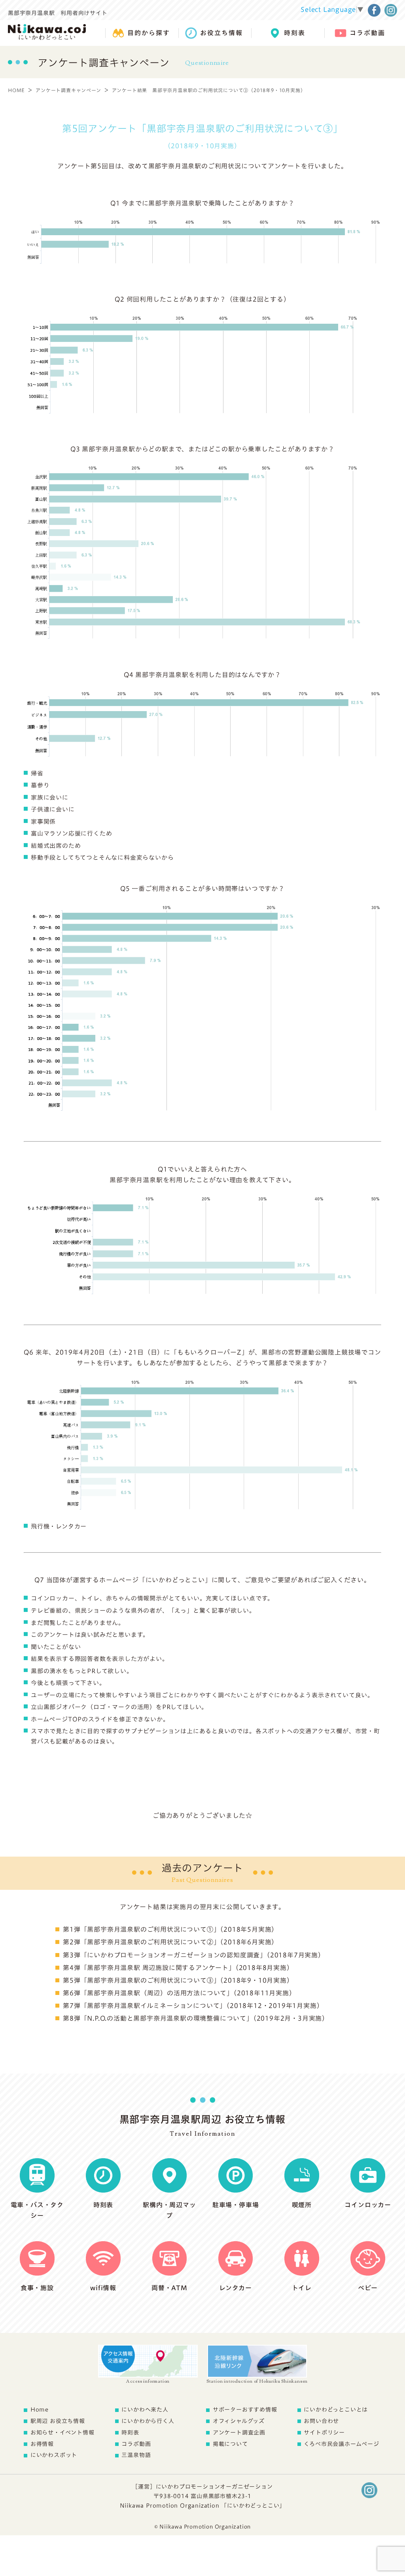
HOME (16, 90)
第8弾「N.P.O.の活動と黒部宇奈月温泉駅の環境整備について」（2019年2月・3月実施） (196, 2018)
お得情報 (42, 2444)
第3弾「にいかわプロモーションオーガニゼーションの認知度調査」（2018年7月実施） (194, 1955)
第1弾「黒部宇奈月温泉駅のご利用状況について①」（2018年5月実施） (170, 1929)
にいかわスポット (54, 2455)
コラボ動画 (136, 2444)
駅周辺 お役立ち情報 (58, 2421)
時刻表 (130, 2433)
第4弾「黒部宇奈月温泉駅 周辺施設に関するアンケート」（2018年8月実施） (178, 1968)
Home (40, 2410)
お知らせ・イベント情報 (62, 2433)
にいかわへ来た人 (145, 2410)
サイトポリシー (324, 2433)
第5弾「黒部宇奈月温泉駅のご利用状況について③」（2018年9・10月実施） (178, 1980)
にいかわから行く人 (148, 2421)
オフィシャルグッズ (239, 2421)
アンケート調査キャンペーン (68, 90)
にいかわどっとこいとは (336, 2410)
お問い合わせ (321, 2421)
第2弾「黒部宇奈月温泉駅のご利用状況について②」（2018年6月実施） (170, 1942)
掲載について (230, 2444)
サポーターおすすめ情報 (245, 2410)
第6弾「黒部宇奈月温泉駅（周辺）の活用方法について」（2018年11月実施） (179, 1993)
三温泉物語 (136, 2455)
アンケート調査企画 (239, 2433)
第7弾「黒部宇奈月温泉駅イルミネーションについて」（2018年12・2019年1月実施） (193, 2006)
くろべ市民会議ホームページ (341, 2444)
